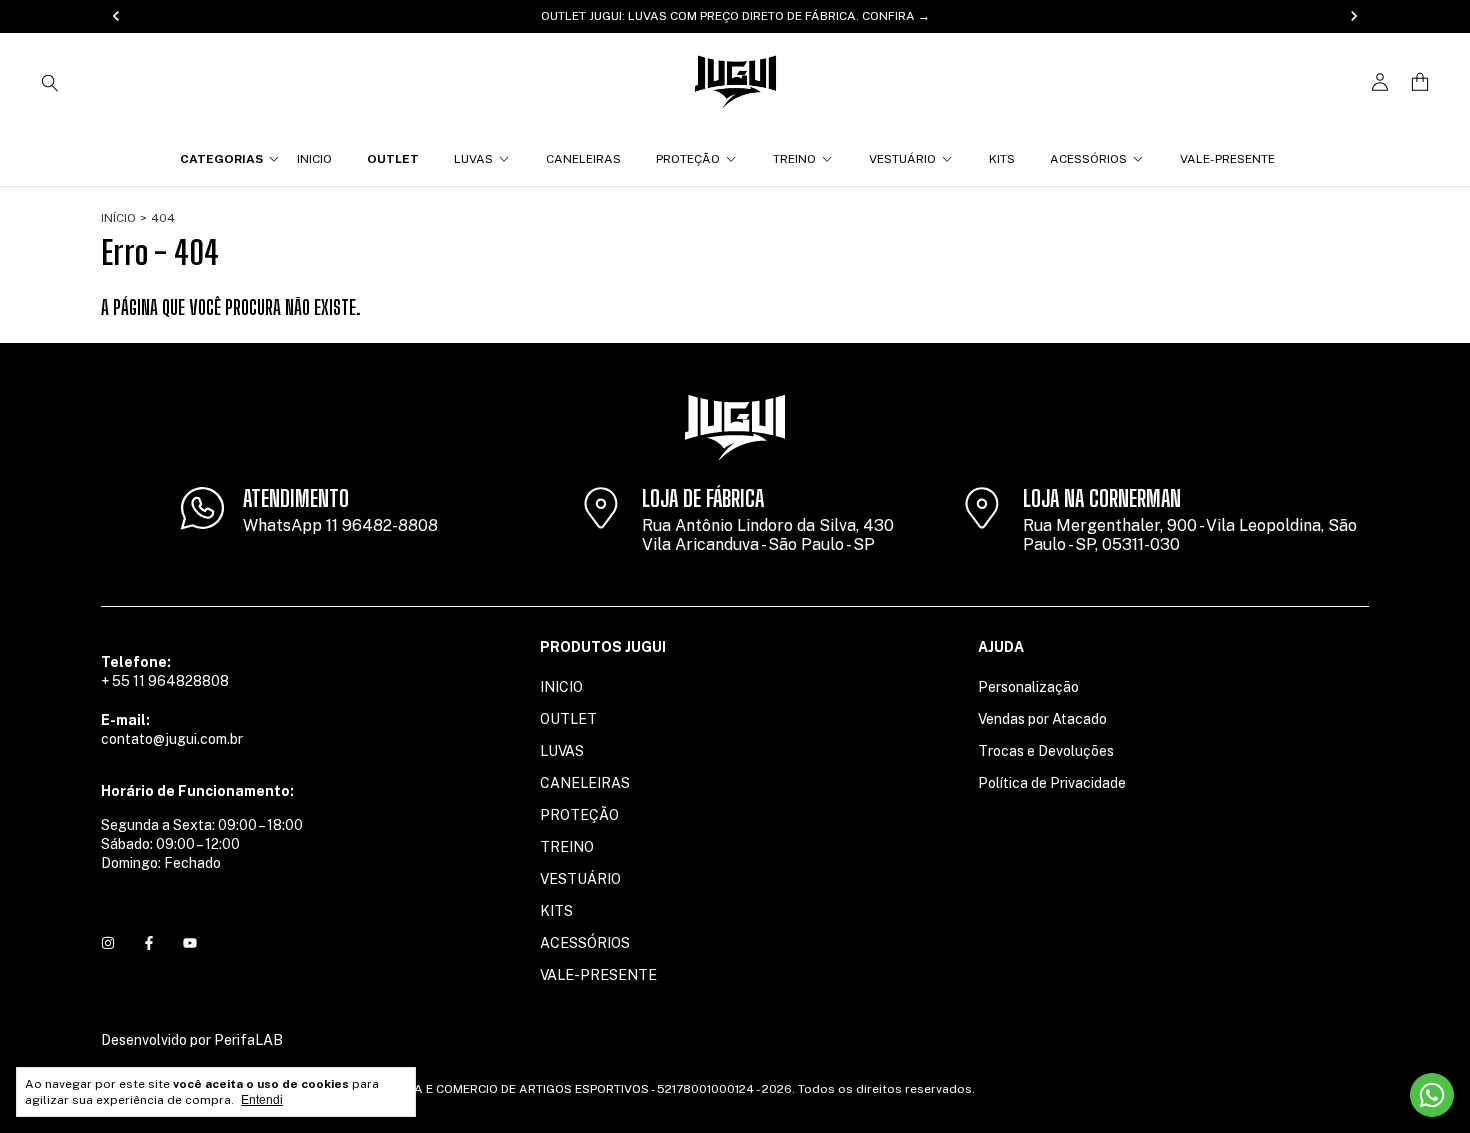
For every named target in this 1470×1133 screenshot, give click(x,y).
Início (118, 218)
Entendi (262, 1100)
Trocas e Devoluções (1046, 751)
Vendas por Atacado (1042, 719)
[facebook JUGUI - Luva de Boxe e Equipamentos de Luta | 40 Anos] (149, 943)
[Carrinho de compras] (1420, 82)
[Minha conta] (1380, 82)
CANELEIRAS (583, 159)
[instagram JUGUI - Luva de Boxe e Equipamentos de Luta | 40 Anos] (108, 943)
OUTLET (393, 159)
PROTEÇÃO (688, 159)
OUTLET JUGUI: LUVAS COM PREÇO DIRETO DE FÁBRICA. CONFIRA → (735, 16)
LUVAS (473, 159)
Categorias (221, 159)
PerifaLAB (248, 1040)
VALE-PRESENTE (1227, 159)
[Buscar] (50, 82)
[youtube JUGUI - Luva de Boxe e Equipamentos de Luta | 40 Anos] (190, 943)
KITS (1002, 159)
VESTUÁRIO (902, 159)
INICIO (314, 159)
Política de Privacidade (1052, 783)
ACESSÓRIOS (1088, 159)
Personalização (1028, 687)
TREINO (794, 159)
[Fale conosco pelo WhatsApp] (1432, 1095)
